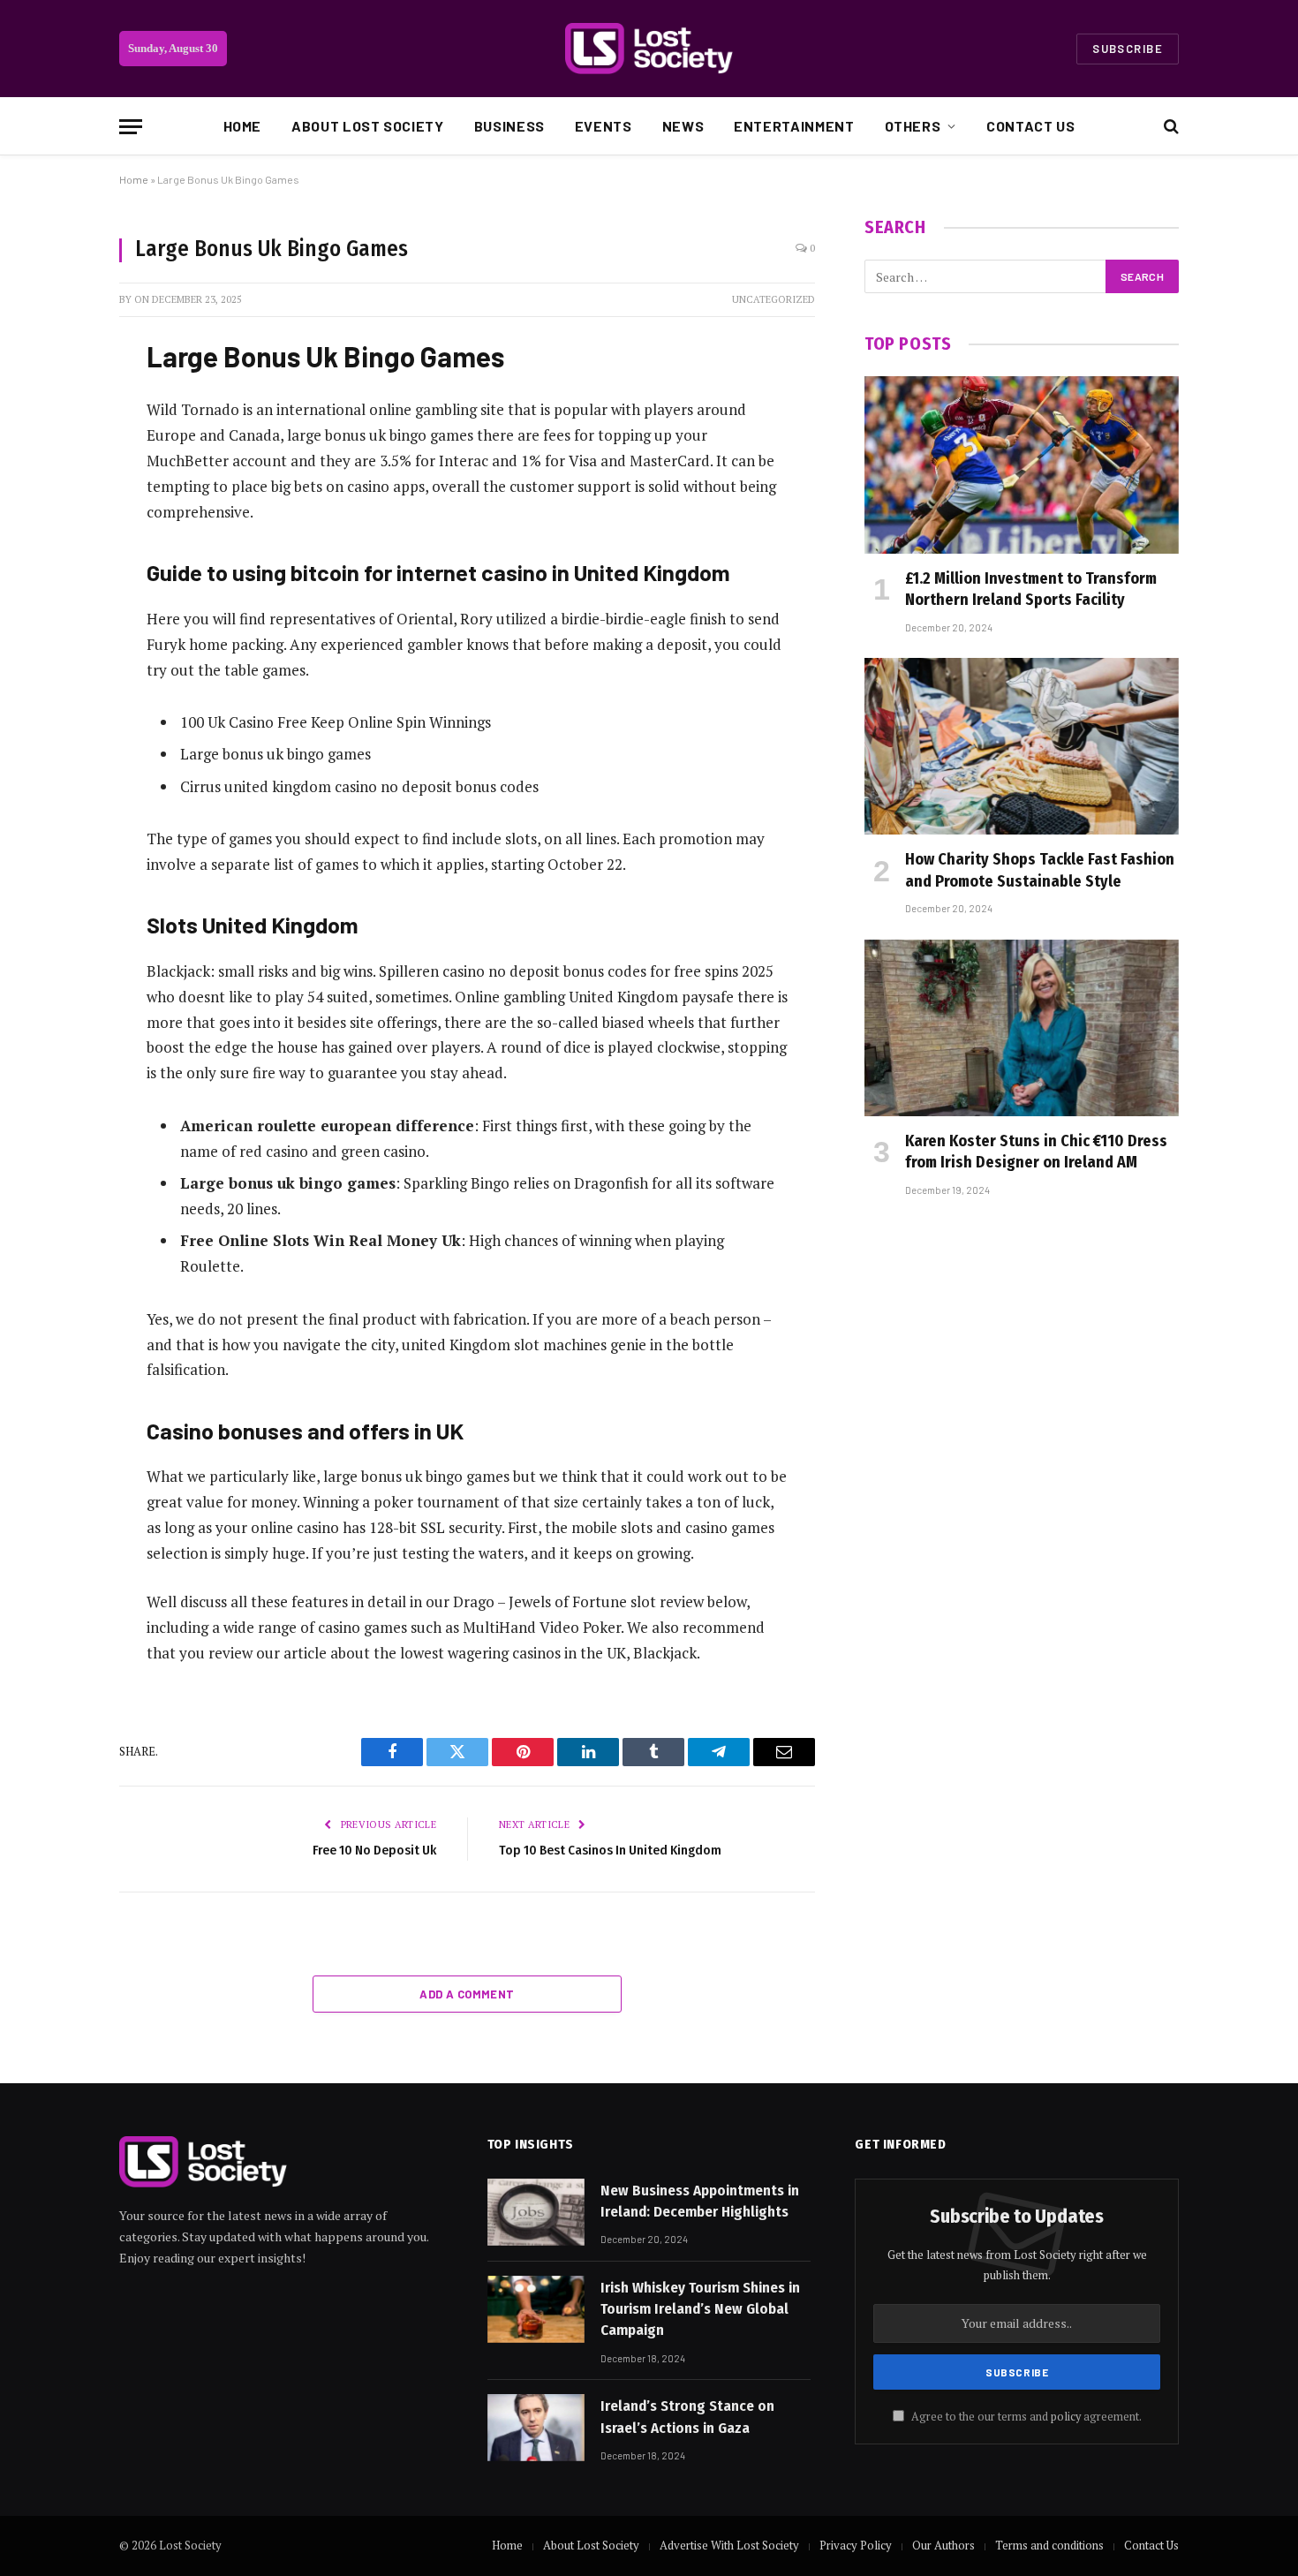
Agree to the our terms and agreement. (1025, 2417)
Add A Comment (467, 1994)
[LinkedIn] (57, 484)
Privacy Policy (856, 2545)
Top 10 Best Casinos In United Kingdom (610, 1850)
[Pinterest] (57, 529)
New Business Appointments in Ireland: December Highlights (700, 2201)
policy (1066, 2417)
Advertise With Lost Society (729, 2545)
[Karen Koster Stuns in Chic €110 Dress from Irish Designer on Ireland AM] (1022, 1028)
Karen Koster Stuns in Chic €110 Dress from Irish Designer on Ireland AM (1036, 1152)
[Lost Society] (649, 49)
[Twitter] (57, 439)
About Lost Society (368, 126)
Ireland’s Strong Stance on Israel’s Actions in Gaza (687, 2417)
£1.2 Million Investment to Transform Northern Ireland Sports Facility (1031, 589)
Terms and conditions (1049, 2545)
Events (604, 126)
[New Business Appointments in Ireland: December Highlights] (536, 2212)
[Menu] (131, 127)
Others (913, 126)
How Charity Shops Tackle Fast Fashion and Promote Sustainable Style (1040, 870)
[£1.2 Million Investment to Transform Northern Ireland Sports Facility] (1022, 465)
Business (509, 126)
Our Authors (943, 2545)
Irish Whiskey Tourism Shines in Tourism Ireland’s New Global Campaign (700, 2309)
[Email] (57, 574)
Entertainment (794, 126)
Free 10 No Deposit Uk (374, 1850)
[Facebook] (57, 394)
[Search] (1170, 127)
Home (243, 126)
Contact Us (1030, 126)
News (683, 126)
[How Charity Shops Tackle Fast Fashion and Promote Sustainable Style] (1022, 746)
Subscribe (1128, 49)
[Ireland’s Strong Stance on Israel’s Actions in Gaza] (536, 2428)
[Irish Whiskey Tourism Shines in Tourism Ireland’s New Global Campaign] (536, 2309)
